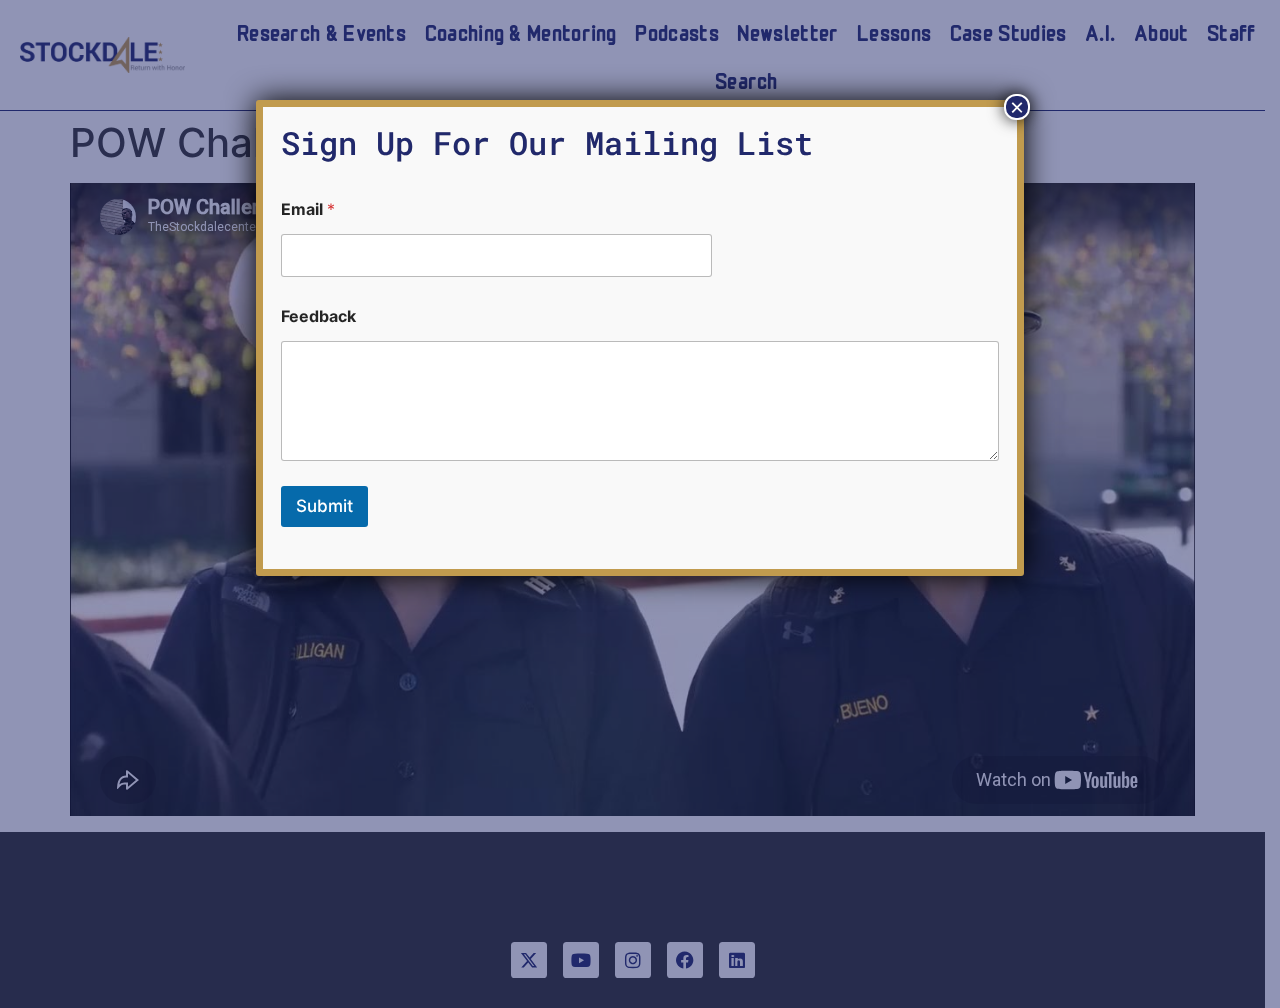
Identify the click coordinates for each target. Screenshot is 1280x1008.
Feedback (318, 316)
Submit (324, 506)
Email (308, 209)
